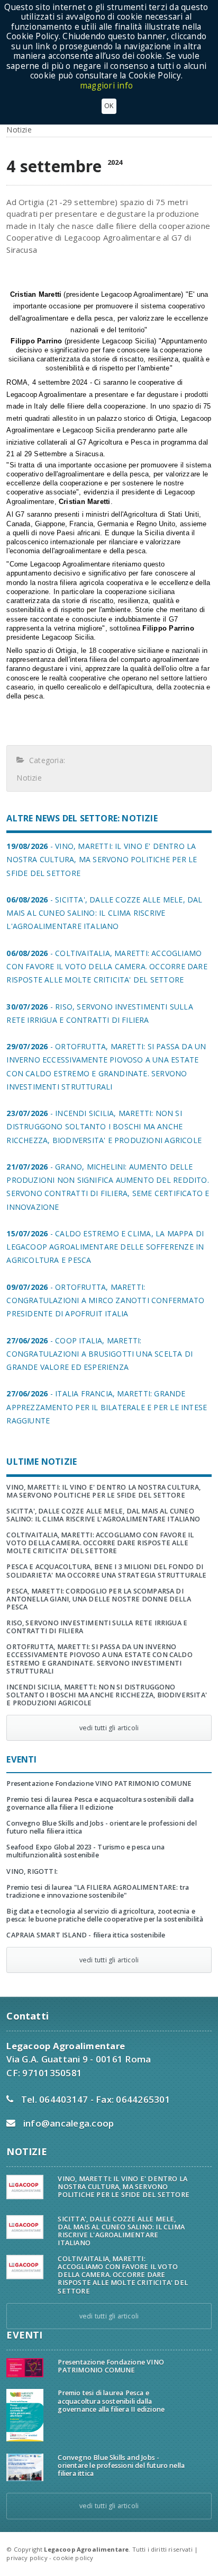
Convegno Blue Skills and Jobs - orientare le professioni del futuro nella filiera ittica (101, 1827)
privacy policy (27, 2558)
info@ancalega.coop (69, 2123)
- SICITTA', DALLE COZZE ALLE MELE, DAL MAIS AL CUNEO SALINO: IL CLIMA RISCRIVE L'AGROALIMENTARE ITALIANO (104, 913)
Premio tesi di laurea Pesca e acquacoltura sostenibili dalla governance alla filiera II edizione (100, 1803)
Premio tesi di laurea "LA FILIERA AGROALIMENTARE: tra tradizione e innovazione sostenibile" (98, 1891)
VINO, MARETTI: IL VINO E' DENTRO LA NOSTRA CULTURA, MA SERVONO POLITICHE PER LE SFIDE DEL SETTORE (103, 1491)
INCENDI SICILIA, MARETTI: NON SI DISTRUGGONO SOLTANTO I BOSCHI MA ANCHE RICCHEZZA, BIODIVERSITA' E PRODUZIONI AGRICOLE (107, 1695)
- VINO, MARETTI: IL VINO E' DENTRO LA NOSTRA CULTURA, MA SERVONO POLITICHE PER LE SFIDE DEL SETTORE (102, 859)
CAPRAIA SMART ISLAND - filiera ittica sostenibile (86, 1935)
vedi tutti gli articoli (109, 1728)
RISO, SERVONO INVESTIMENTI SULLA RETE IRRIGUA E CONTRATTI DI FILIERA (97, 1627)
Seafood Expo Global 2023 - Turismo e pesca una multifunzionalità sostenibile (85, 1851)
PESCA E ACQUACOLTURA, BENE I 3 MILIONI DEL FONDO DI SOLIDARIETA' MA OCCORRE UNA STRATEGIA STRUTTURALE (106, 1571)
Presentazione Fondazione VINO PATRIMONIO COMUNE (99, 1783)
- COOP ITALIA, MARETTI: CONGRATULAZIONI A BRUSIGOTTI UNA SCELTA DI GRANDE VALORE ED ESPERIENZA (99, 1354)
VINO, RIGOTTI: (32, 1871)
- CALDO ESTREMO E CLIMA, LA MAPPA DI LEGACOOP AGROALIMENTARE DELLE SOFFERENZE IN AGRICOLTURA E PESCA (105, 1247)
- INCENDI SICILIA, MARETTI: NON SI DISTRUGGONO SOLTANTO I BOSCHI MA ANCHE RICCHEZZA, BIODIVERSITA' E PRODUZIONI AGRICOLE (104, 1126)
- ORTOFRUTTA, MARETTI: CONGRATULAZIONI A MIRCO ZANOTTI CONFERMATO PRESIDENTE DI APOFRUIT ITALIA (105, 1300)
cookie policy (73, 2558)
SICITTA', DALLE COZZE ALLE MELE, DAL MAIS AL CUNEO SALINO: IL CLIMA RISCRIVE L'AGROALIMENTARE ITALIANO (103, 1515)
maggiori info (106, 86)
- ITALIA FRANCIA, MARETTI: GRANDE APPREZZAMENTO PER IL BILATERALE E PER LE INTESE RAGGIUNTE (107, 1407)
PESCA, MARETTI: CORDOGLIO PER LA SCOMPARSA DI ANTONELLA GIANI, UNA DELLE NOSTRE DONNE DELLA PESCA (99, 1599)
